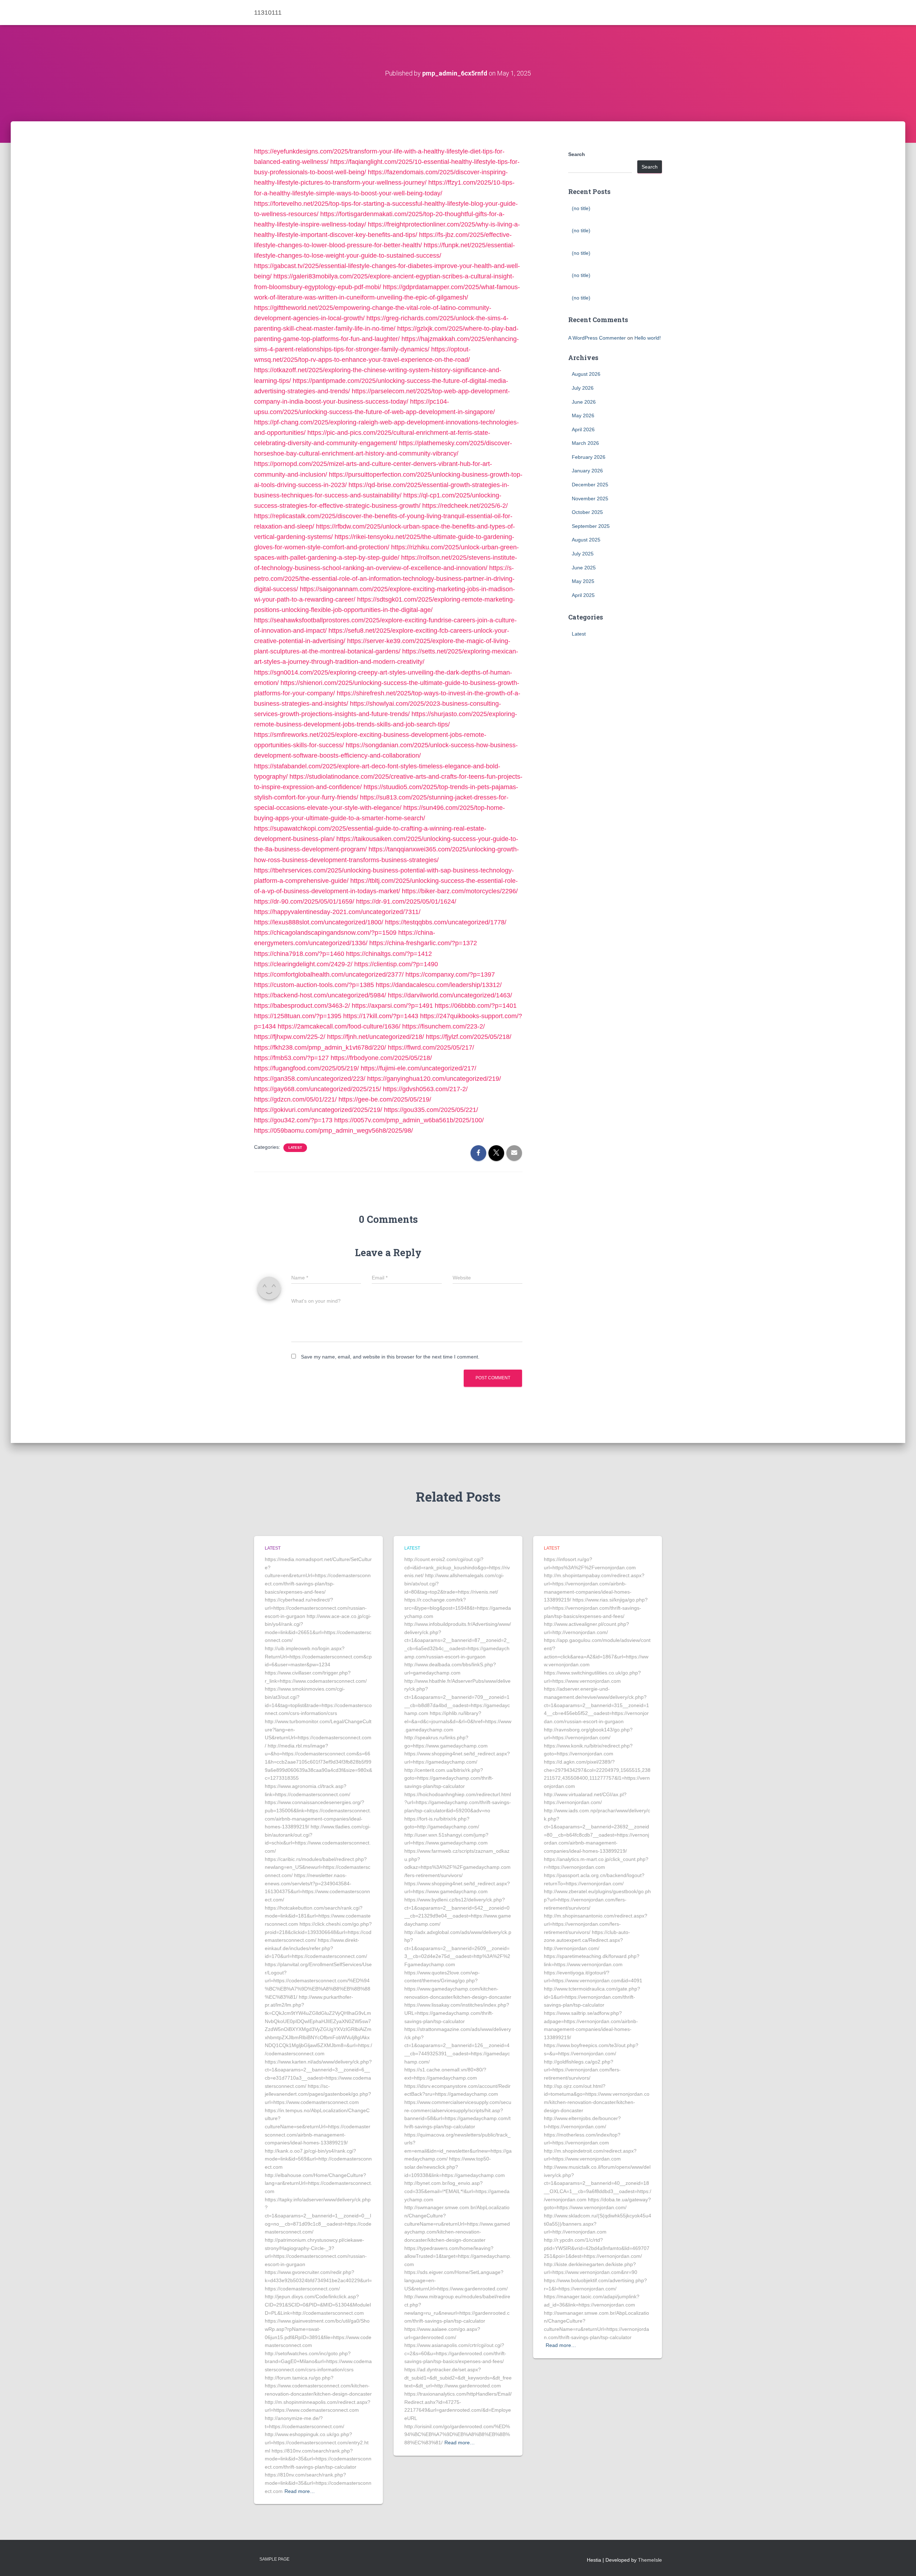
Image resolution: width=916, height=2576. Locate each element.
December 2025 (590, 485)
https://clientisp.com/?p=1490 (396, 964)
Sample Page (274, 2559)
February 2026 (589, 457)
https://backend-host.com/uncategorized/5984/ (320, 995)
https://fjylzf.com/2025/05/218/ (469, 1037)
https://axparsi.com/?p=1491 (392, 1006)
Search (577, 154)
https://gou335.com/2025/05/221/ (431, 1110)
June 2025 (584, 568)
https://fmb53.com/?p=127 (291, 1058)
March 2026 (585, 443)
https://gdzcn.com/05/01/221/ (295, 1099)
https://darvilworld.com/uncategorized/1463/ (450, 995)
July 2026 (583, 388)
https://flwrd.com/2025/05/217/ (431, 1048)
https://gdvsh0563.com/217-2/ (425, 1089)
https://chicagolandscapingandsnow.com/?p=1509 (325, 933)
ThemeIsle (650, 2560)
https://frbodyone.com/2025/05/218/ (381, 1058)
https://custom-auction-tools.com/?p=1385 (314, 985)
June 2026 (584, 402)
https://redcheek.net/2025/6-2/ (465, 506)
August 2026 (586, 374)
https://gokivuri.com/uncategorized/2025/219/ (318, 1110)
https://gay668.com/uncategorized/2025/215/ (318, 1089)
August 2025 (586, 540)
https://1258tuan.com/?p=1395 (298, 1016)
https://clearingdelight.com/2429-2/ (303, 964)
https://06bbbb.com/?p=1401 (476, 1006)
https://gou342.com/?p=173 (293, 1120)
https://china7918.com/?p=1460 (299, 954)
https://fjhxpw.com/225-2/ (290, 1037)
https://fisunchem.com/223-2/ (444, 1026)
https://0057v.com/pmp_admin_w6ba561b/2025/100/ (409, 1120)
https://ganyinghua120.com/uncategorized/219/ (434, 1079)
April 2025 (583, 595)
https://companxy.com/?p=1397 (450, 974)
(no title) (581, 208)
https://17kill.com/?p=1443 (381, 1016)
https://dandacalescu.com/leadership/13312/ (439, 985)
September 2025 (591, 526)
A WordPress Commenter (597, 338)
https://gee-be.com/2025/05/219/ (385, 1099)
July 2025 (583, 554)
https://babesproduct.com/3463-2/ (302, 1006)
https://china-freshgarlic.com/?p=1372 (423, 943)
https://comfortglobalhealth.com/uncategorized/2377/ (329, 974)
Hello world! (648, 338)
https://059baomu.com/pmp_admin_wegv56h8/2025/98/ (333, 1131)
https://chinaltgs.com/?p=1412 (389, 954)
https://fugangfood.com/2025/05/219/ (306, 1068)
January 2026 (587, 471)
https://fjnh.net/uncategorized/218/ (376, 1037)
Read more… (300, 2491)
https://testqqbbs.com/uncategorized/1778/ (446, 922)
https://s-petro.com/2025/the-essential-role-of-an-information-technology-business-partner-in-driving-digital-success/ (384, 578)
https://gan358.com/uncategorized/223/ (310, 1079)
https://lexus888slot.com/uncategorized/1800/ (319, 922)
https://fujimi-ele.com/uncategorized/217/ (418, 1068)
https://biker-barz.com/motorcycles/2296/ (460, 891)
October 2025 (587, 512)
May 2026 (583, 415)
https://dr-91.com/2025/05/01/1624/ (406, 901)
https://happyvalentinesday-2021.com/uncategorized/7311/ (337, 912)
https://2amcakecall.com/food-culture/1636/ (339, 1026)
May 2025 (583, 581)
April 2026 (583, 429)
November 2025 (590, 499)
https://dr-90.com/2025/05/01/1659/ (304, 901)
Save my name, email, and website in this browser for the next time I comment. (390, 1357)
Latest (295, 1148)
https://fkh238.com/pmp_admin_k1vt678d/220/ (320, 1048)
